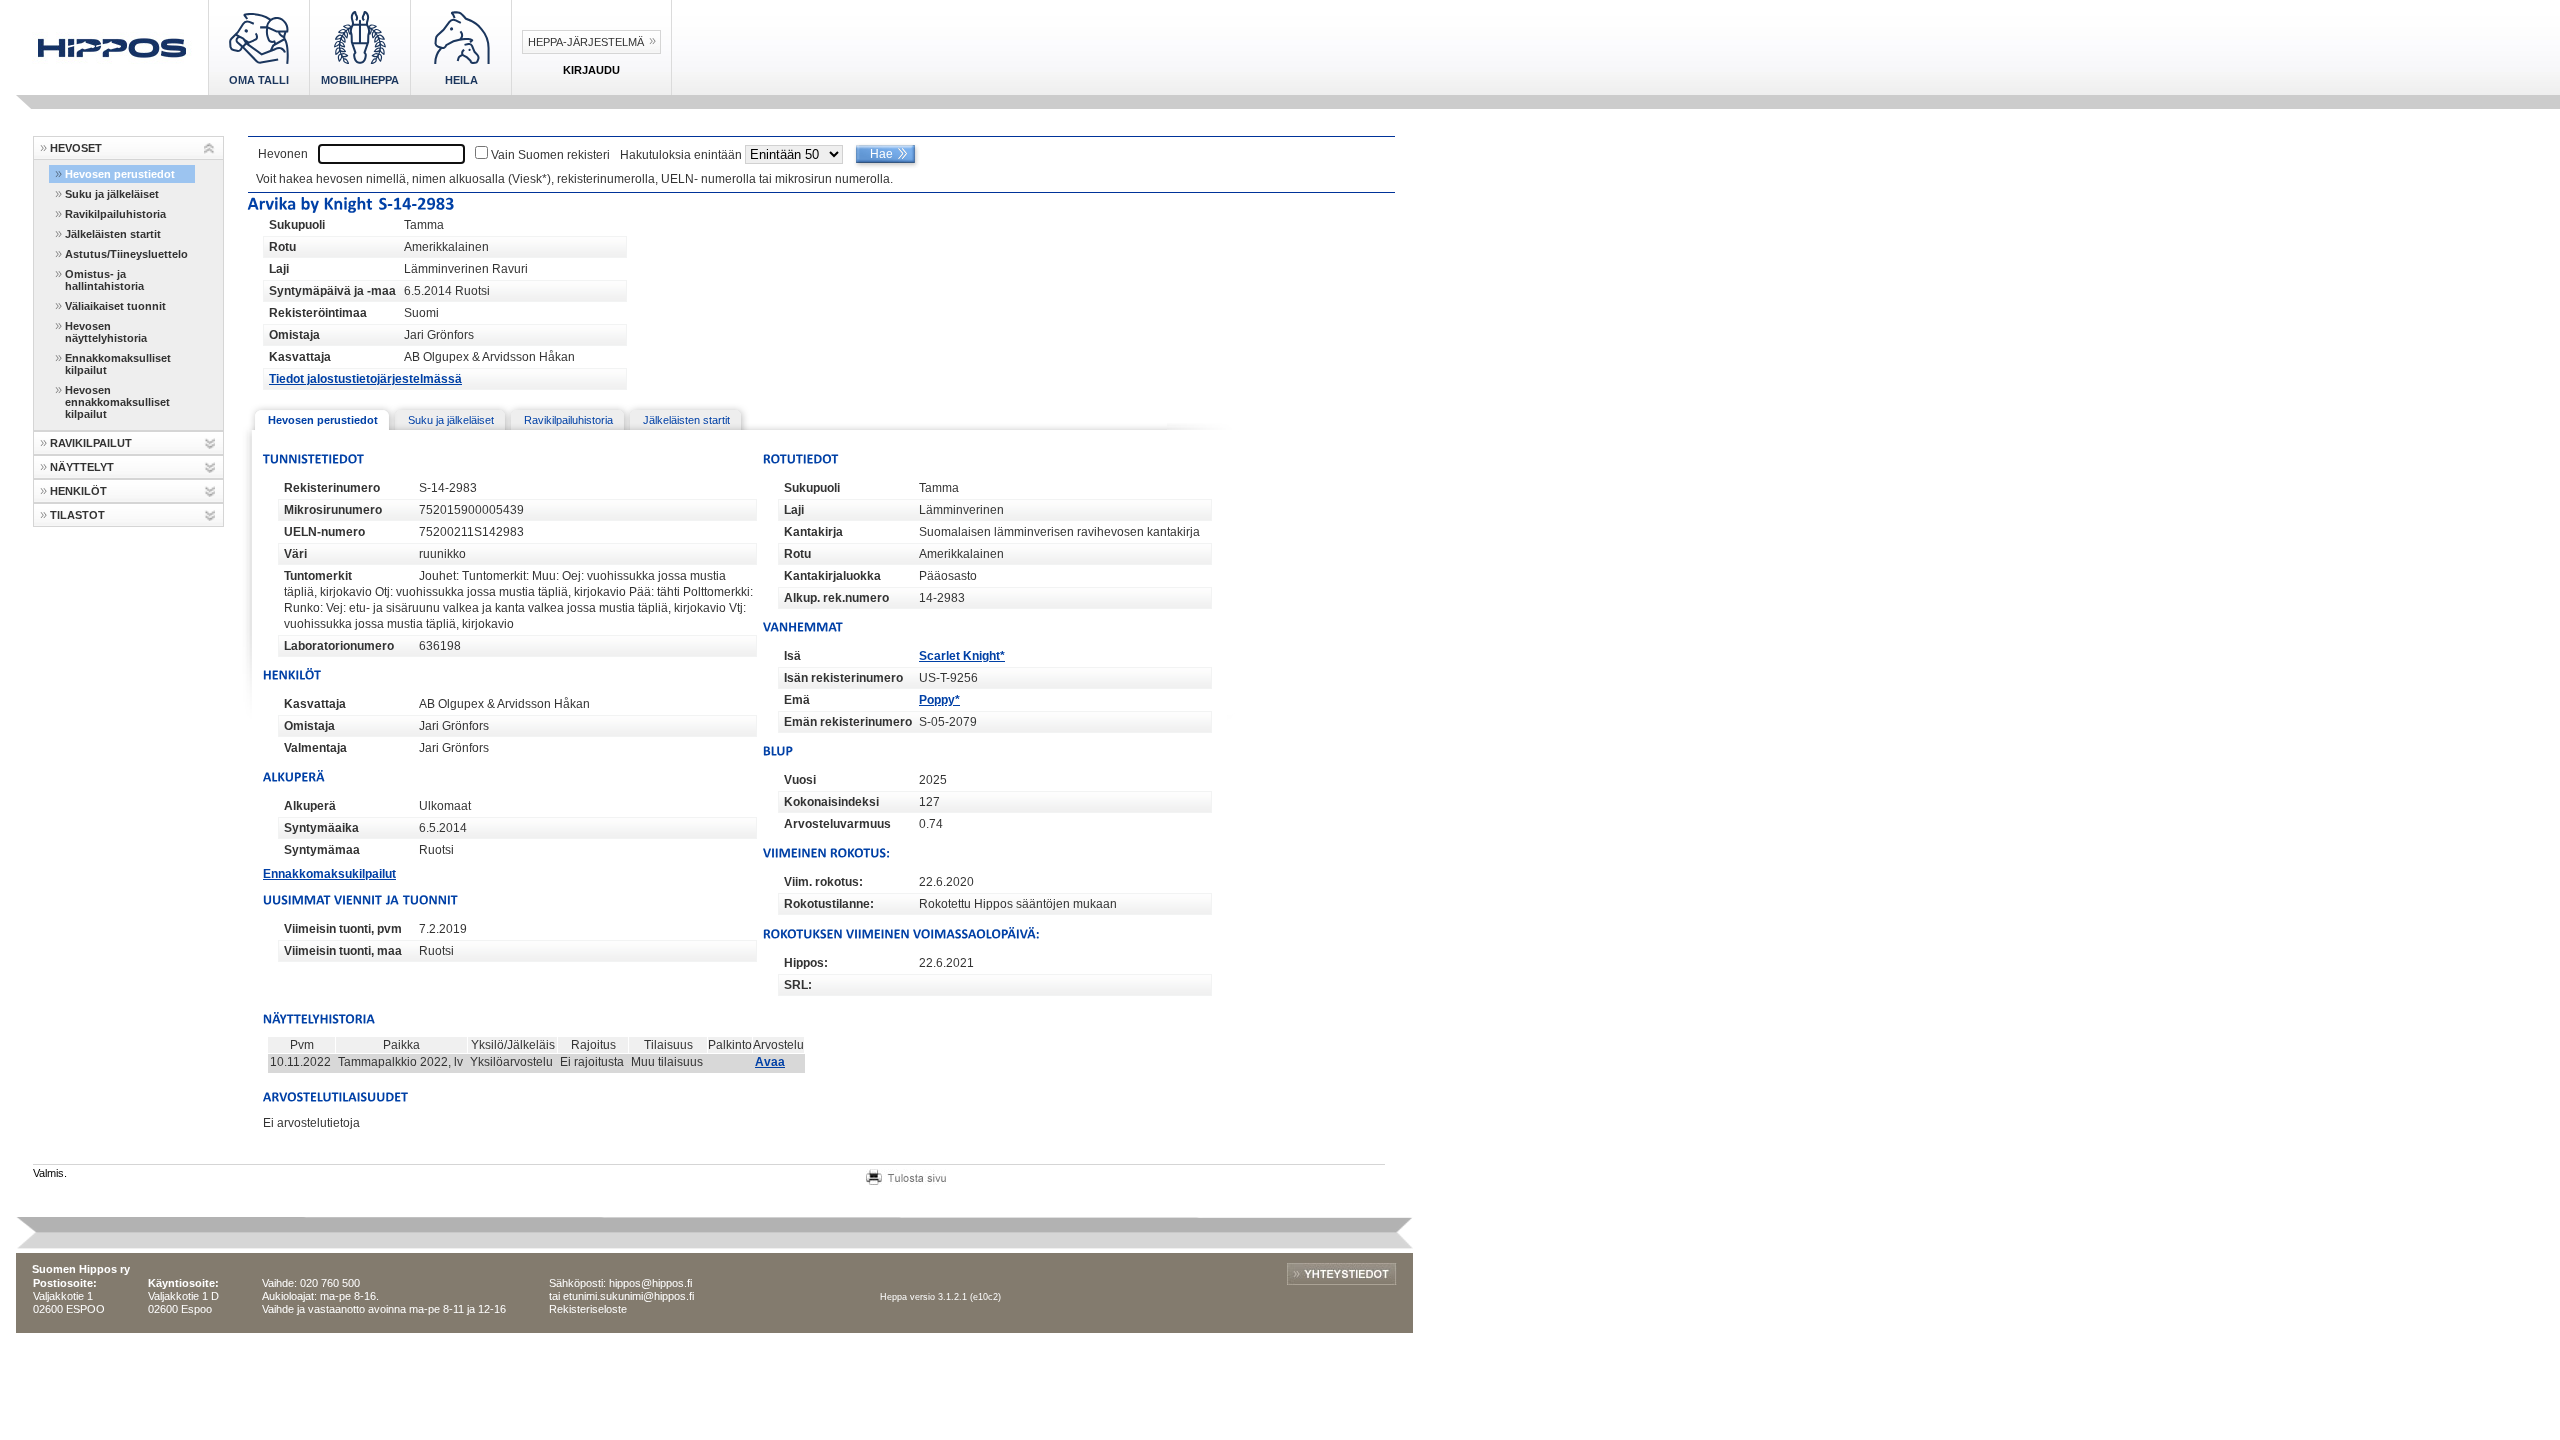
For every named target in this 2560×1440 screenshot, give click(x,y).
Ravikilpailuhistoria (115, 214)
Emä (797, 700)
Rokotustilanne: (829, 904)
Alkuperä (310, 806)
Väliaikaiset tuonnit (115, 306)
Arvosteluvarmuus (837, 824)
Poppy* (939, 700)
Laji (279, 269)
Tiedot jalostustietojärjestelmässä (365, 379)
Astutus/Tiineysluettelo (126, 254)
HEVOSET (76, 148)
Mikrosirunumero (333, 510)
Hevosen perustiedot (120, 174)
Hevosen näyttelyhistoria (106, 332)
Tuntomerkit (318, 576)
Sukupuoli (297, 225)
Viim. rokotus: (823, 882)
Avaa (770, 1062)
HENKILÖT (78, 491)
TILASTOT (77, 515)
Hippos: (806, 963)
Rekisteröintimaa (318, 313)
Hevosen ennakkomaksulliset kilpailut (117, 402)
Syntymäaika (321, 828)
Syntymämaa (322, 850)
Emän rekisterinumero (848, 722)
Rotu (282, 247)
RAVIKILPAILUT (91, 443)
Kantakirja (813, 532)
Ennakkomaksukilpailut (329, 874)
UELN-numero (324, 532)
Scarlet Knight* (962, 656)
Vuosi (800, 780)
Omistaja (294, 335)
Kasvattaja (300, 357)
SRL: (798, 985)
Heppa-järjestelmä (586, 42)
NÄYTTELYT (82, 467)
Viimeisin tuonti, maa (343, 951)
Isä (792, 656)
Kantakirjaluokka (832, 576)
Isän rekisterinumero (843, 678)
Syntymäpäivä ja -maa (332, 291)
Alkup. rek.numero (836, 598)
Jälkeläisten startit (113, 234)
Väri (295, 554)
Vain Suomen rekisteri (550, 155)
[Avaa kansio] (209, 148)
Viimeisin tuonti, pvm (343, 929)
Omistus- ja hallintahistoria (104, 280)
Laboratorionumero (339, 646)
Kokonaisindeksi (831, 802)
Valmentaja (315, 748)
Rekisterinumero (332, 488)
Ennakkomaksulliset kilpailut (118, 364)
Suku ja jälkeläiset (112, 194)
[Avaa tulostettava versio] (906, 1175)
